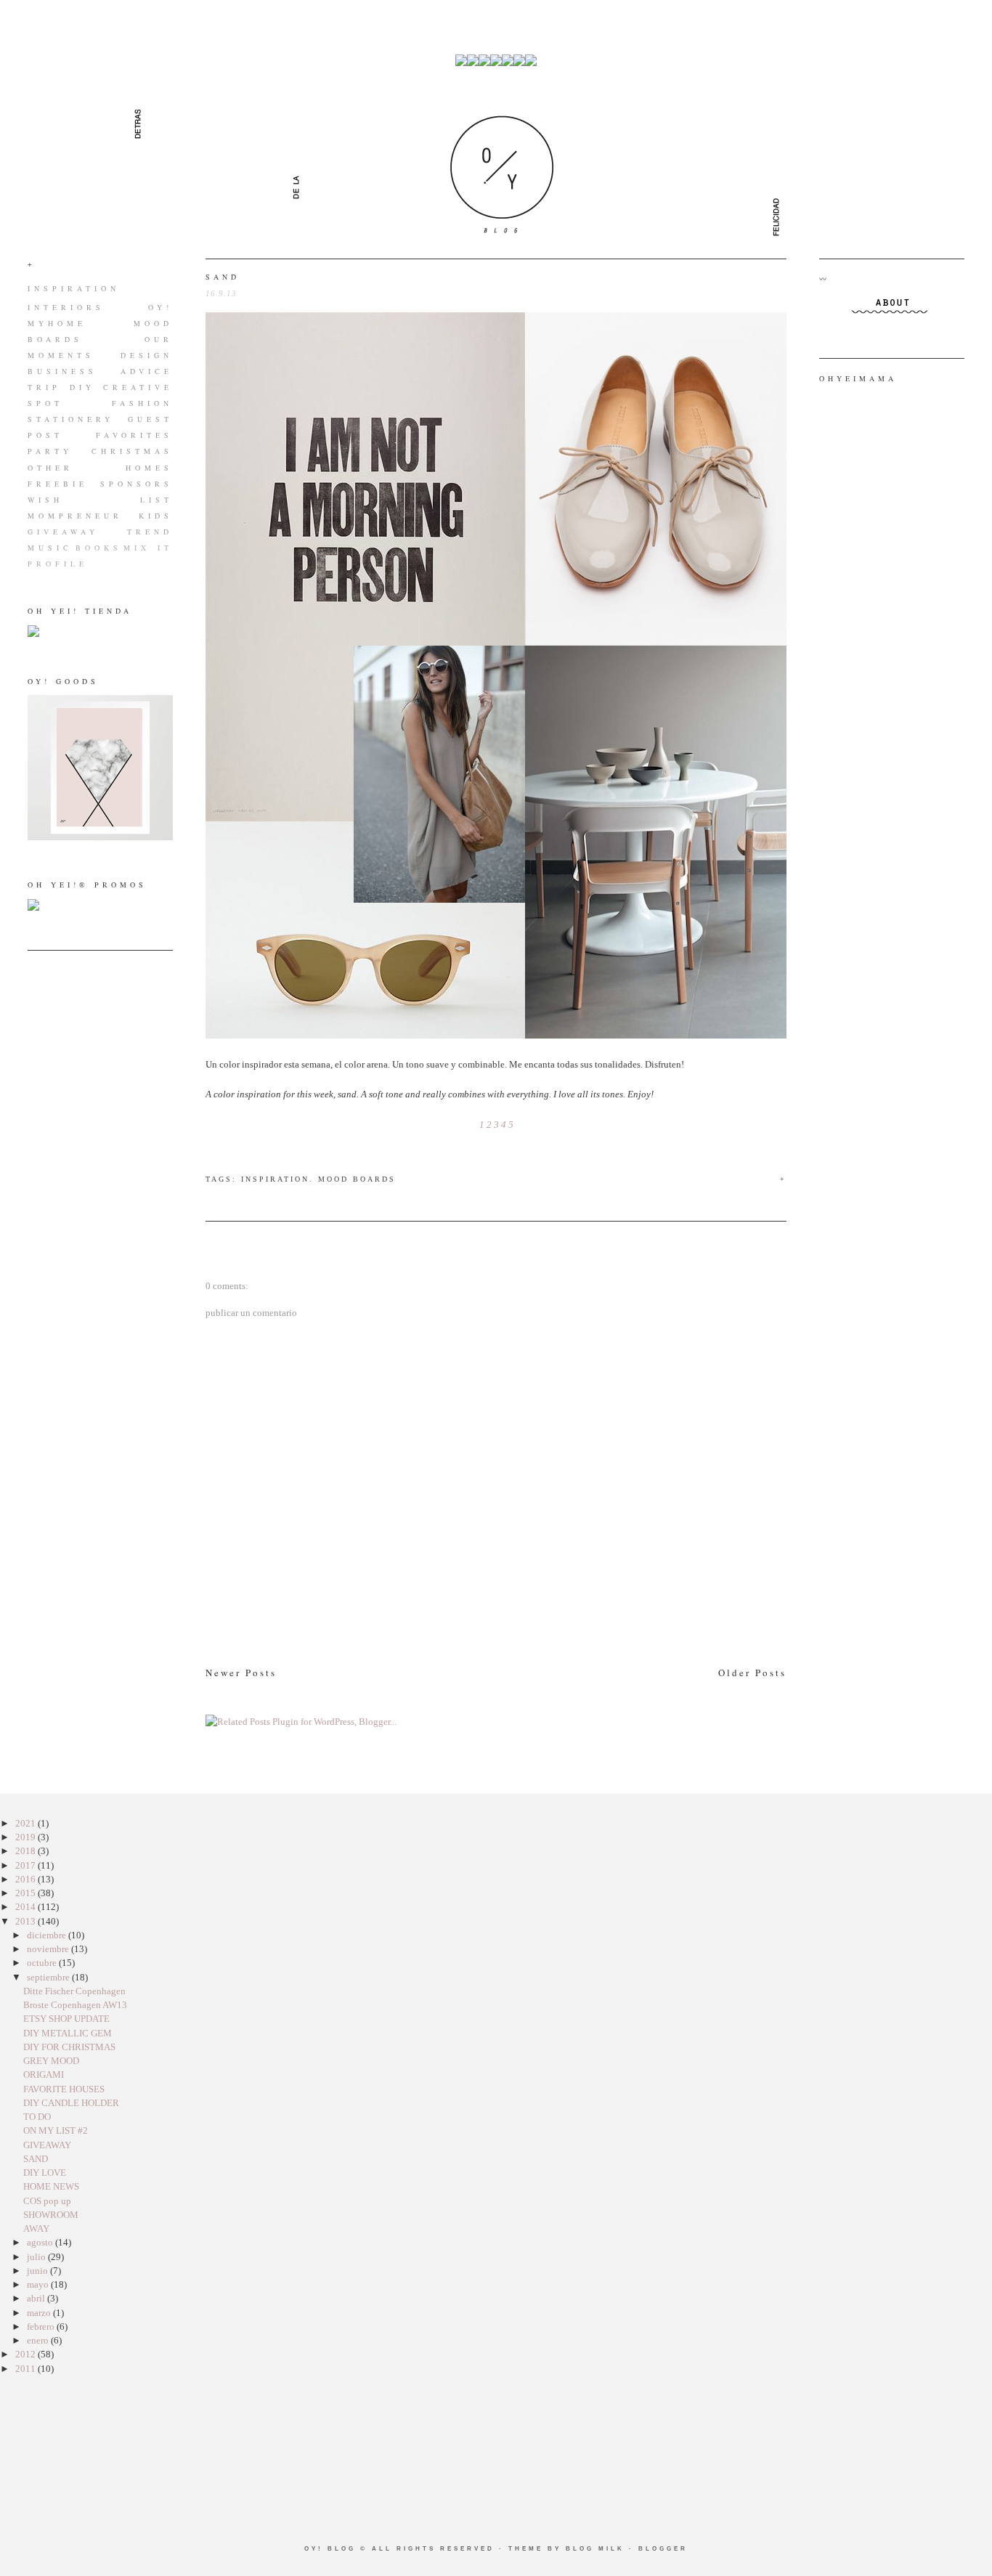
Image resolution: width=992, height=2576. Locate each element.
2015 (27, 1893)
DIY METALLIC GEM (68, 2033)
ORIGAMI (44, 2075)
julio (37, 2257)
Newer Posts (241, 1673)
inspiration (74, 288)
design (147, 355)
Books (99, 548)
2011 (27, 2369)
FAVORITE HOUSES (64, 2089)
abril (37, 2298)
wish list (100, 500)
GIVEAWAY (47, 2145)
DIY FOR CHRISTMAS (69, 2047)
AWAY (36, 2228)
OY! (160, 307)
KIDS (156, 516)
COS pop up (47, 2201)
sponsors (137, 484)
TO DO (37, 2117)
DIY (82, 387)
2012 (27, 2354)
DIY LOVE (45, 2173)
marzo (40, 2313)
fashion (142, 403)
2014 (27, 1907)
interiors (66, 307)
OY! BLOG (330, 2549)
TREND (150, 532)
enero (39, 2340)
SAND (223, 277)
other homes (100, 468)
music (50, 548)
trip (44, 387)
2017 (27, 1865)
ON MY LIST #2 (56, 2130)
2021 (27, 1823)
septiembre (49, 1977)
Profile (58, 564)
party (50, 451)
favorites (134, 435)
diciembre (48, 1935)
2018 (27, 1851)
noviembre (49, 1949)
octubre (43, 1963)
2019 (27, 1837)
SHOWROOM (51, 2215)
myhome (57, 323)
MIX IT (148, 548)
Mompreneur (75, 516)
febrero (42, 2327)
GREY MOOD (51, 2061)
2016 (27, 1879)
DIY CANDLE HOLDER (71, 2103)
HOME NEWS (51, 2186)
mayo (39, 2284)
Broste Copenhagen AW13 (75, 2005)
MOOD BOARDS (357, 1179)
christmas (132, 451)
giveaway (63, 532)
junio (38, 2271)
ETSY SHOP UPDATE (66, 2019)
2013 (27, 1921)
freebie (58, 484)
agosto (41, 2242)
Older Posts (752, 1673)
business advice (100, 371)
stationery (71, 419)
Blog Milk (595, 2549)
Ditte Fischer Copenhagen (74, 1991)
